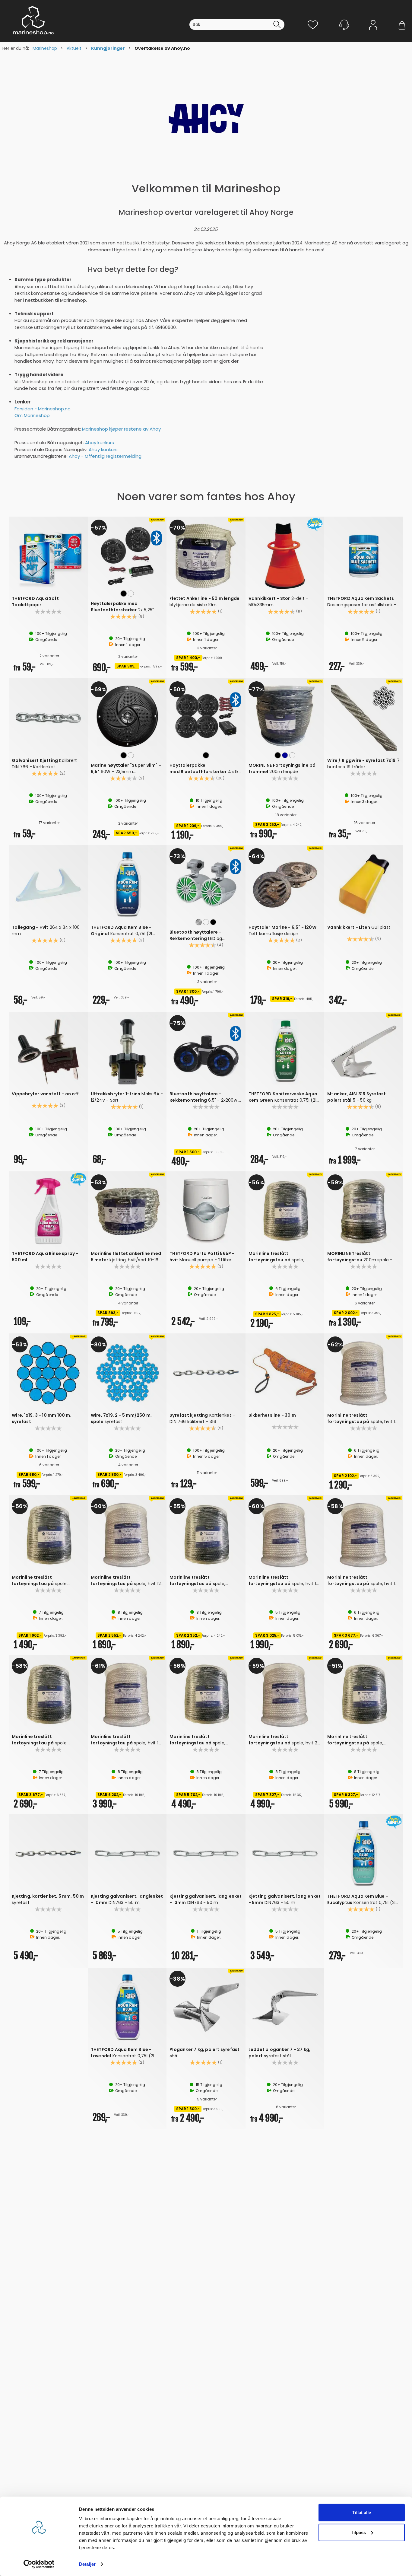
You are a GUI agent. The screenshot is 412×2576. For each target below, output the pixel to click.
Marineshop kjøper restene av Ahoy (121, 429)
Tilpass (358, 2532)
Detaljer (87, 2564)
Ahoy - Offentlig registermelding (105, 456)
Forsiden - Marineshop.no (43, 409)
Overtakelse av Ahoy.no (162, 48)
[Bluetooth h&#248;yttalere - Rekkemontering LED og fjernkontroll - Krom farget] (206, 883)
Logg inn (373, 34)
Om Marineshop (32, 415)
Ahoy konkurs (100, 443)
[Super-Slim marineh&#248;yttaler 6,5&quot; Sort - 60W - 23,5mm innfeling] (127, 716)
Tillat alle (362, 2512)
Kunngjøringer (108, 48)
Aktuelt (74, 48)
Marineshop (45, 48)
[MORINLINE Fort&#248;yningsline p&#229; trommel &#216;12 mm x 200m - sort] (285, 716)
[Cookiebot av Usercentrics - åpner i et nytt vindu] (39, 2564)
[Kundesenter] (344, 25)
